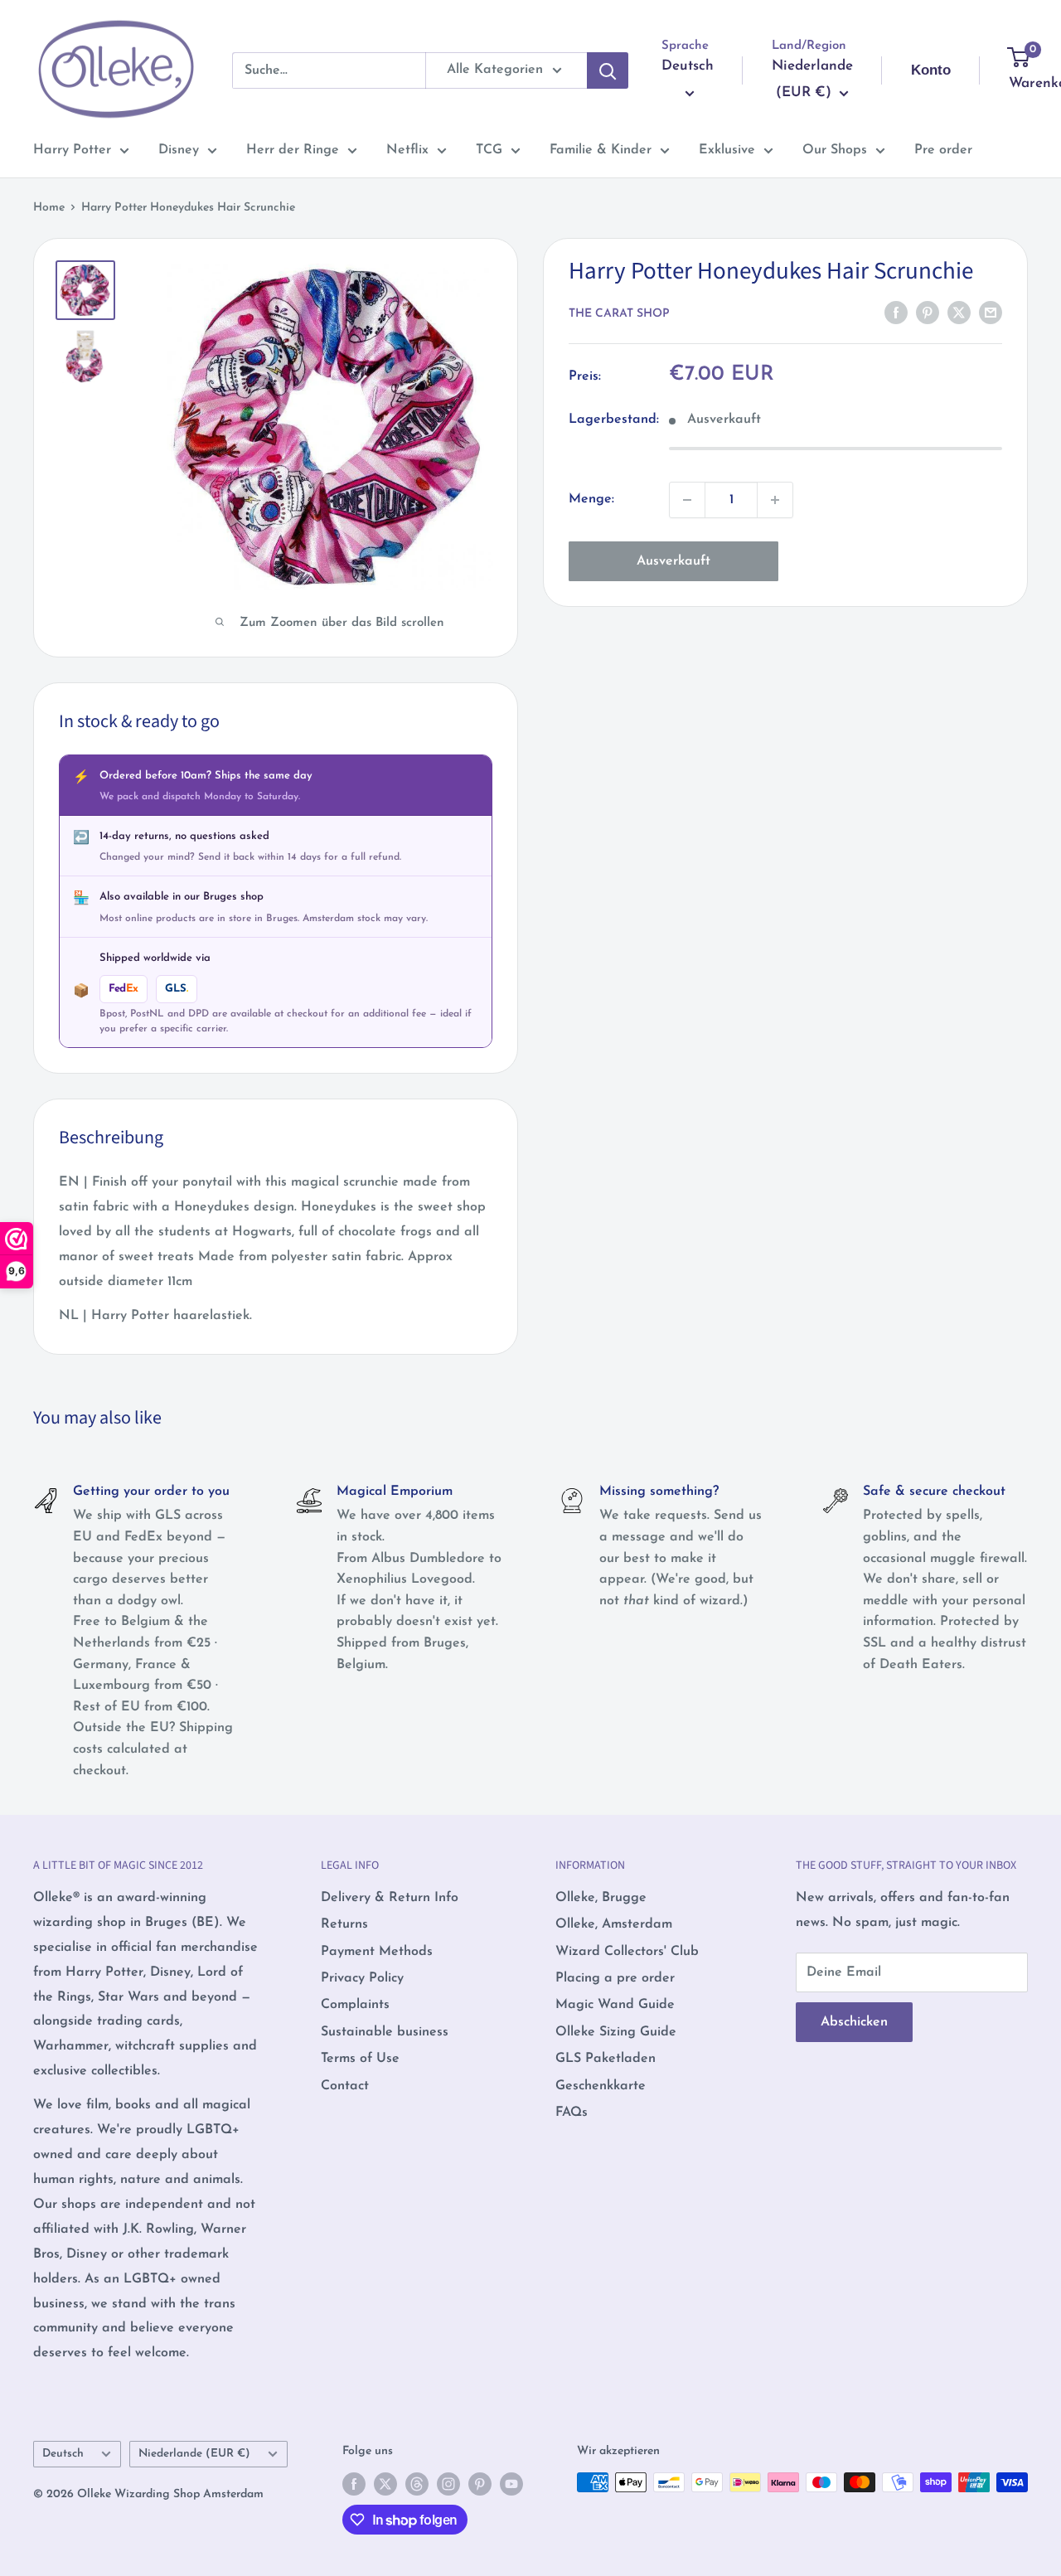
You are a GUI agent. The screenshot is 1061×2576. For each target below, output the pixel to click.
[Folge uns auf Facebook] (354, 2484)
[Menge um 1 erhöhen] (775, 500)
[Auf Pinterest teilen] (928, 313)
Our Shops (835, 150)
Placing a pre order (615, 1978)
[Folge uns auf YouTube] (511, 2484)
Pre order (943, 150)
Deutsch (63, 2454)
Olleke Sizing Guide (616, 2032)
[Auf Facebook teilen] (896, 313)
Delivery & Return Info (390, 1898)
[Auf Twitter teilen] (959, 313)
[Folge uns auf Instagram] (448, 2484)
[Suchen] (608, 70)
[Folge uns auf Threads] (417, 2484)
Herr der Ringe (293, 150)
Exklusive (727, 150)
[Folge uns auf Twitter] (385, 2484)
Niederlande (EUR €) (194, 2454)
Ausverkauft (673, 561)
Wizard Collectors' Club (627, 1952)
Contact (345, 2086)
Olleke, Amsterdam (614, 1924)
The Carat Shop (619, 314)
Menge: (591, 499)
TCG (489, 150)
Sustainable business (385, 2032)
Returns (344, 1924)
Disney (179, 150)
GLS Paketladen (606, 2059)
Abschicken (854, 2022)
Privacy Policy (362, 1978)
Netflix (407, 150)
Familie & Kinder (601, 150)
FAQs (572, 2113)
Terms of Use (360, 2059)
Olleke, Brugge (601, 1898)
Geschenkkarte (601, 2086)
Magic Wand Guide (615, 2005)
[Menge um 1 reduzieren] (687, 500)
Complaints (355, 2005)
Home (49, 208)
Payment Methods (377, 1952)
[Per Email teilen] (991, 313)
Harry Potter (72, 150)
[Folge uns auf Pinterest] (480, 2484)
